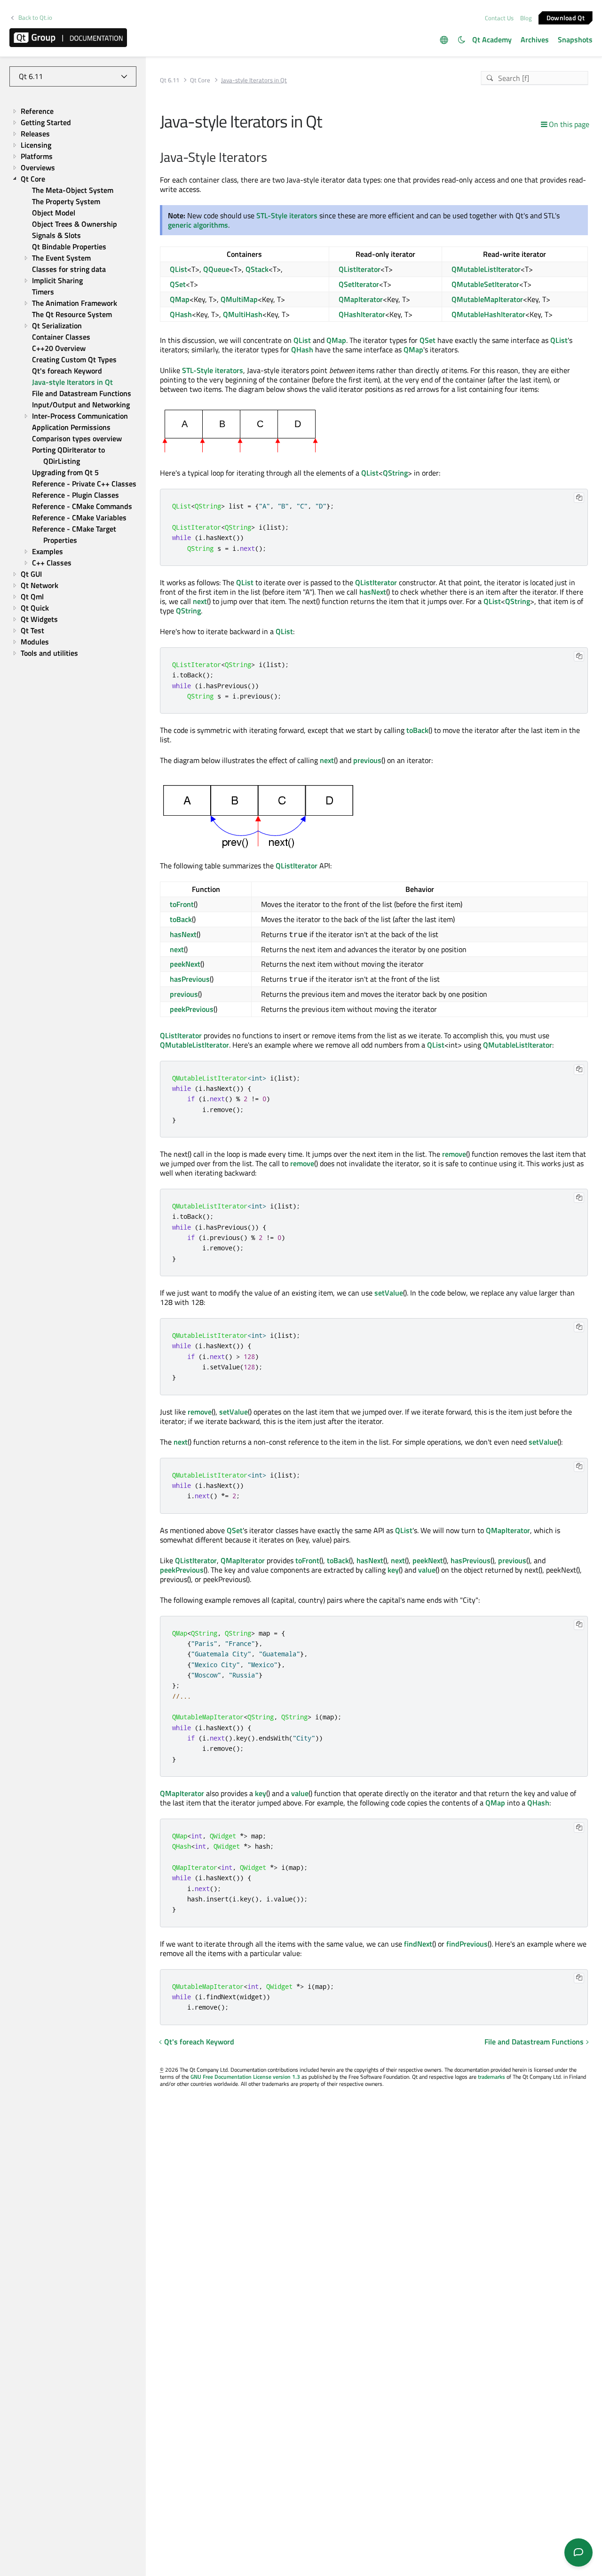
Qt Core (200, 80)
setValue (389, 1293)
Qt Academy (492, 40)
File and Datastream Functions (534, 2042)
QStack (257, 269)
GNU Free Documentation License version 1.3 (245, 2077)
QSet (178, 284)
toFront (182, 904)
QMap (180, 299)
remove (454, 1154)
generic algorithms (198, 225)
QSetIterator (359, 284)
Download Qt (566, 17)
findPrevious (467, 1944)
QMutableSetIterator (485, 284)
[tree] (73, 382)
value (427, 1570)
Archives (535, 40)
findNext (418, 1944)
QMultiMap (239, 299)
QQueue (216, 269)
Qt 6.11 (170, 80)
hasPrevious (190, 979)
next (200, 601)
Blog (526, 18)
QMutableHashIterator (488, 314)
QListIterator (360, 269)
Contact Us (499, 18)
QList (178, 269)
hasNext (373, 592)
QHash (181, 314)
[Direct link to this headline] (272, 158)
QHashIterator (362, 314)
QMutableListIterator (486, 269)
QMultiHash (243, 314)
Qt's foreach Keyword (199, 2042)
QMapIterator (361, 299)
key (393, 1570)
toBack (417, 730)
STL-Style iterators (287, 215)
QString (395, 473)
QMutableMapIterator (487, 299)
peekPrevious (192, 1009)
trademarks (491, 2077)
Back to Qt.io (35, 18)
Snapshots (575, 40)
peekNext (185, 964)
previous (367, 760)
